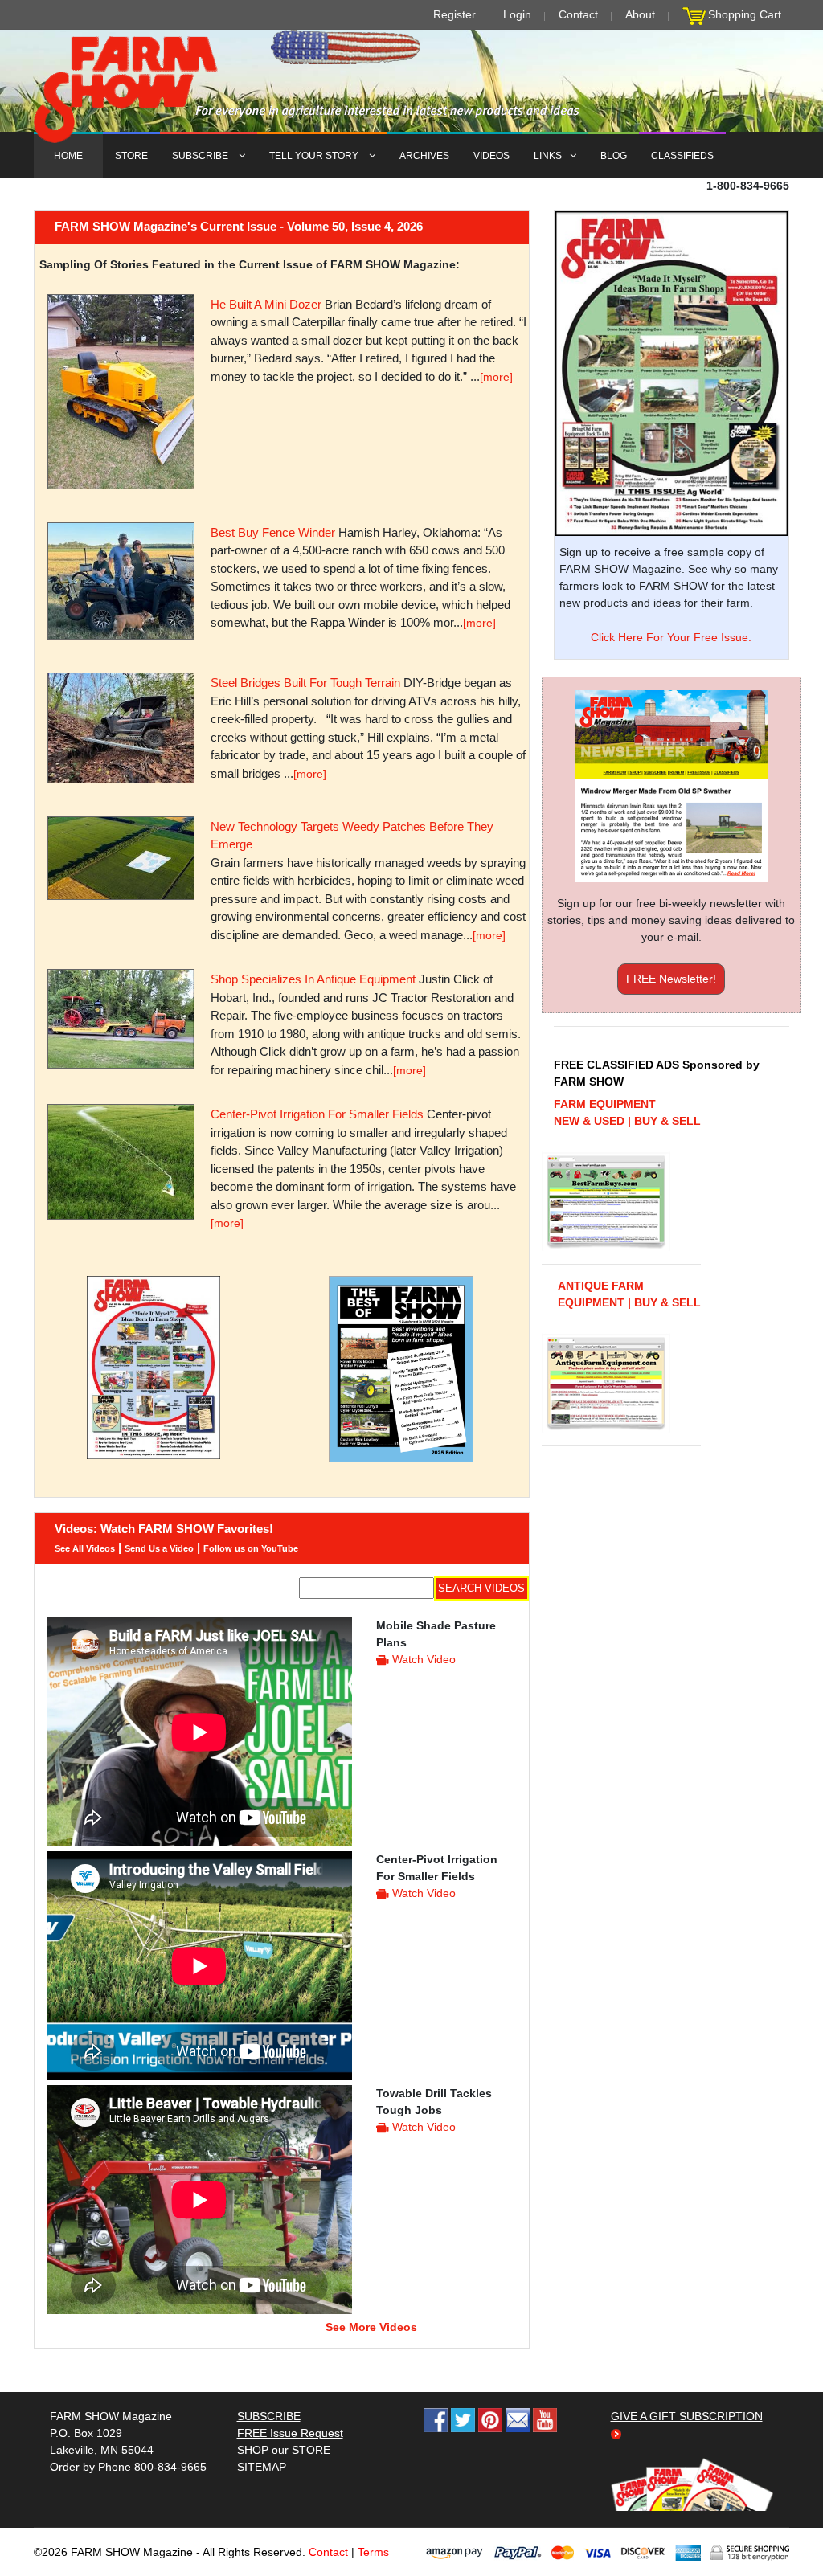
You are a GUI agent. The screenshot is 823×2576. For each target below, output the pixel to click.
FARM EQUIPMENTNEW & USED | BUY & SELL (627, 1112)
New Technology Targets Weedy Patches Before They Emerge (352, 836)
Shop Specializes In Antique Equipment (313, 979)
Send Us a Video (159, 1548)
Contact (578, 14)
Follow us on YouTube (251, 1548)
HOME (68, 156)
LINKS (548, 156)
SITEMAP (262, 2467)
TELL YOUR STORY (315, 156)
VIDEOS (491, 156)
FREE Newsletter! (671, 979)
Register (454, 14)
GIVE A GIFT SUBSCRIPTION (687, 2416)
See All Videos (85, 1548)
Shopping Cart (745, 14)
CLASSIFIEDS (682, 156)
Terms (373, 2552)
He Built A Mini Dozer (266, 304)
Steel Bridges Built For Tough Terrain (305, 683)
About (640, 14)
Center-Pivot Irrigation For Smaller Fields (317, 1114)
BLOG (614, 156)
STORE (131, 156)
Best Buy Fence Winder (273, 532)
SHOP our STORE (284, 2450)
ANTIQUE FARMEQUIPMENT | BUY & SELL (629, 1294)
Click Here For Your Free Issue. (671, 637)
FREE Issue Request (290, 2433)
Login (517, 14)
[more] (496, 377)
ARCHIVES (424, 156)
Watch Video (424, 1659)
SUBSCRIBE (201, 156)
